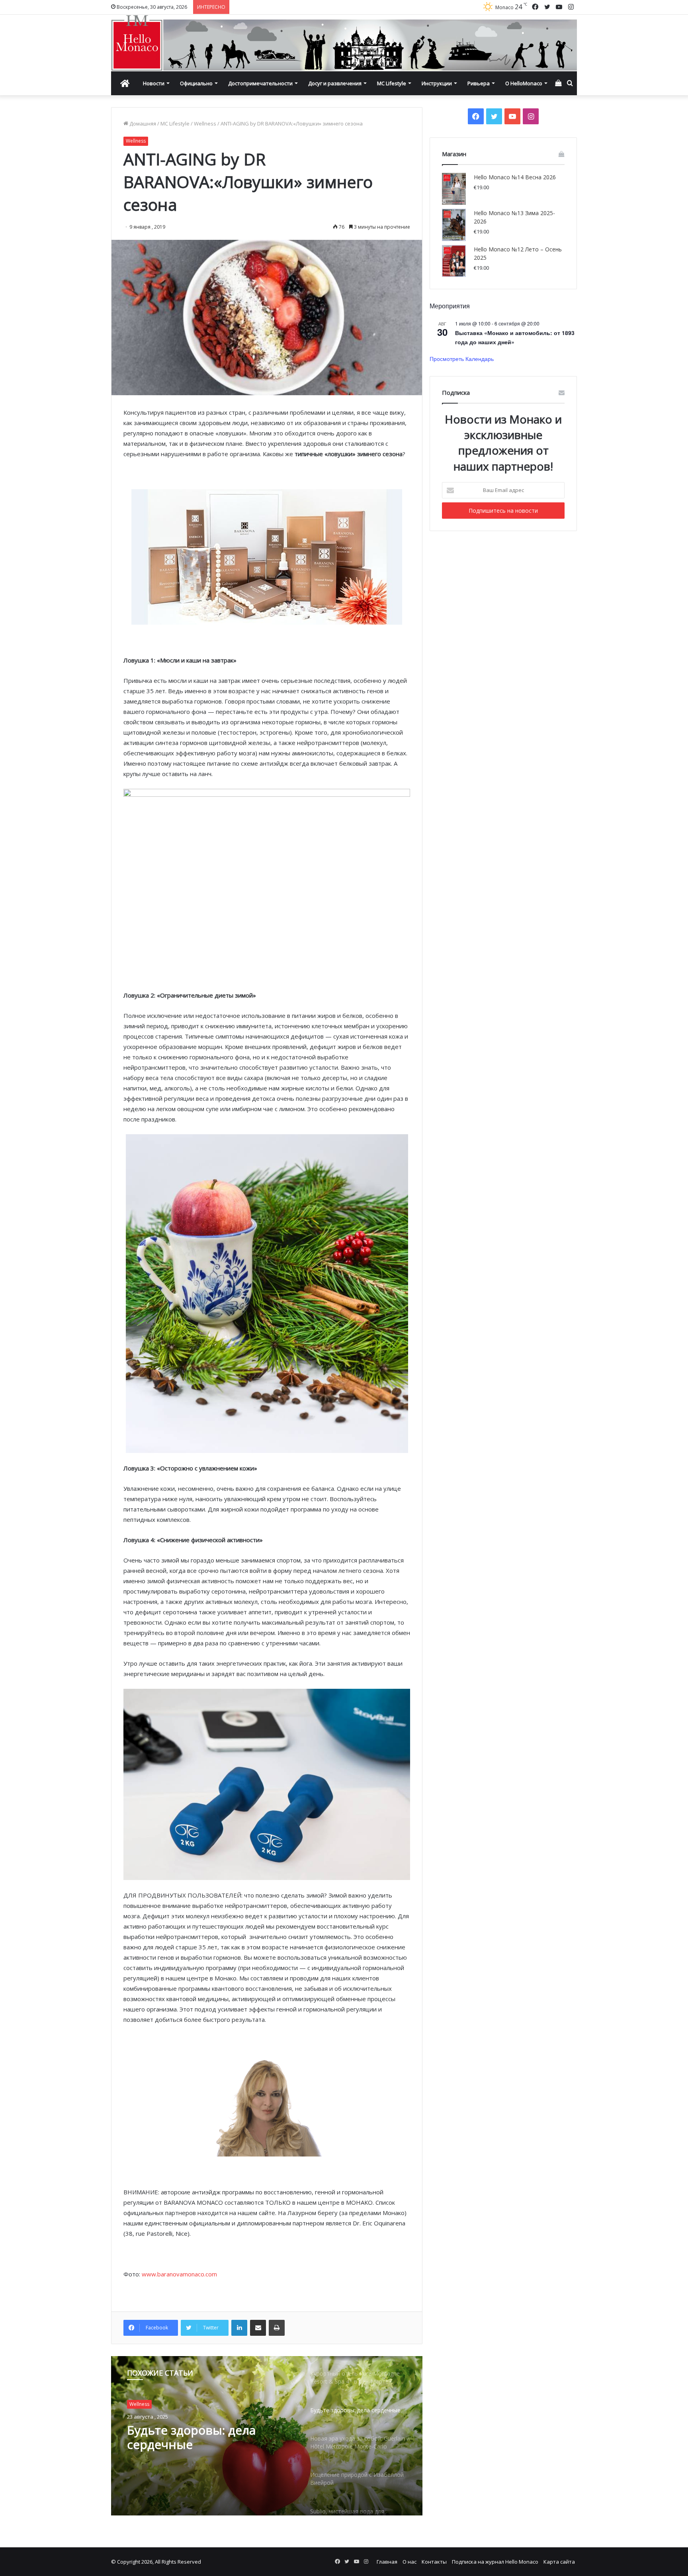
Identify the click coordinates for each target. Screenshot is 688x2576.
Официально (196, 83)
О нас (409, 2562)
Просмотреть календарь (462, 359)
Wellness (205, 124)
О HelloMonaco (524, 83)
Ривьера (479, 83)
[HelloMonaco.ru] (344, 43)
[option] (267, 2436)
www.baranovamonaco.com (179, 2274)
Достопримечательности (260, 83)
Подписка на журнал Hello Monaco (495, 2562)
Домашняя (142, 124)
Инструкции (437, 83)
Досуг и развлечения (335, 83)
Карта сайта (559, 2562)
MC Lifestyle (392, 83)
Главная (387, 2562)
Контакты (434, 2562)
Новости (154, 83)
